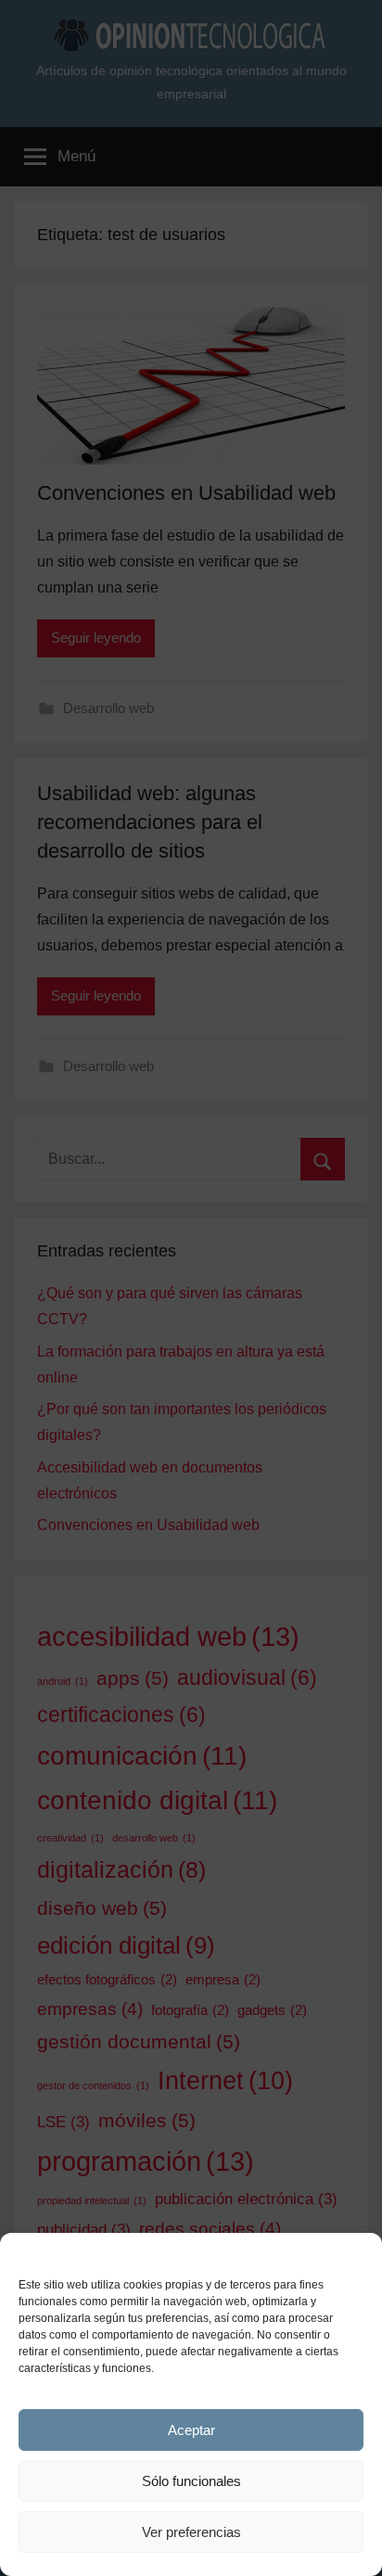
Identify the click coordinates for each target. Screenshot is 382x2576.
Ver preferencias (191, 2532)
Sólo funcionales (191, 2481)
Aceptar (191, 2430)
